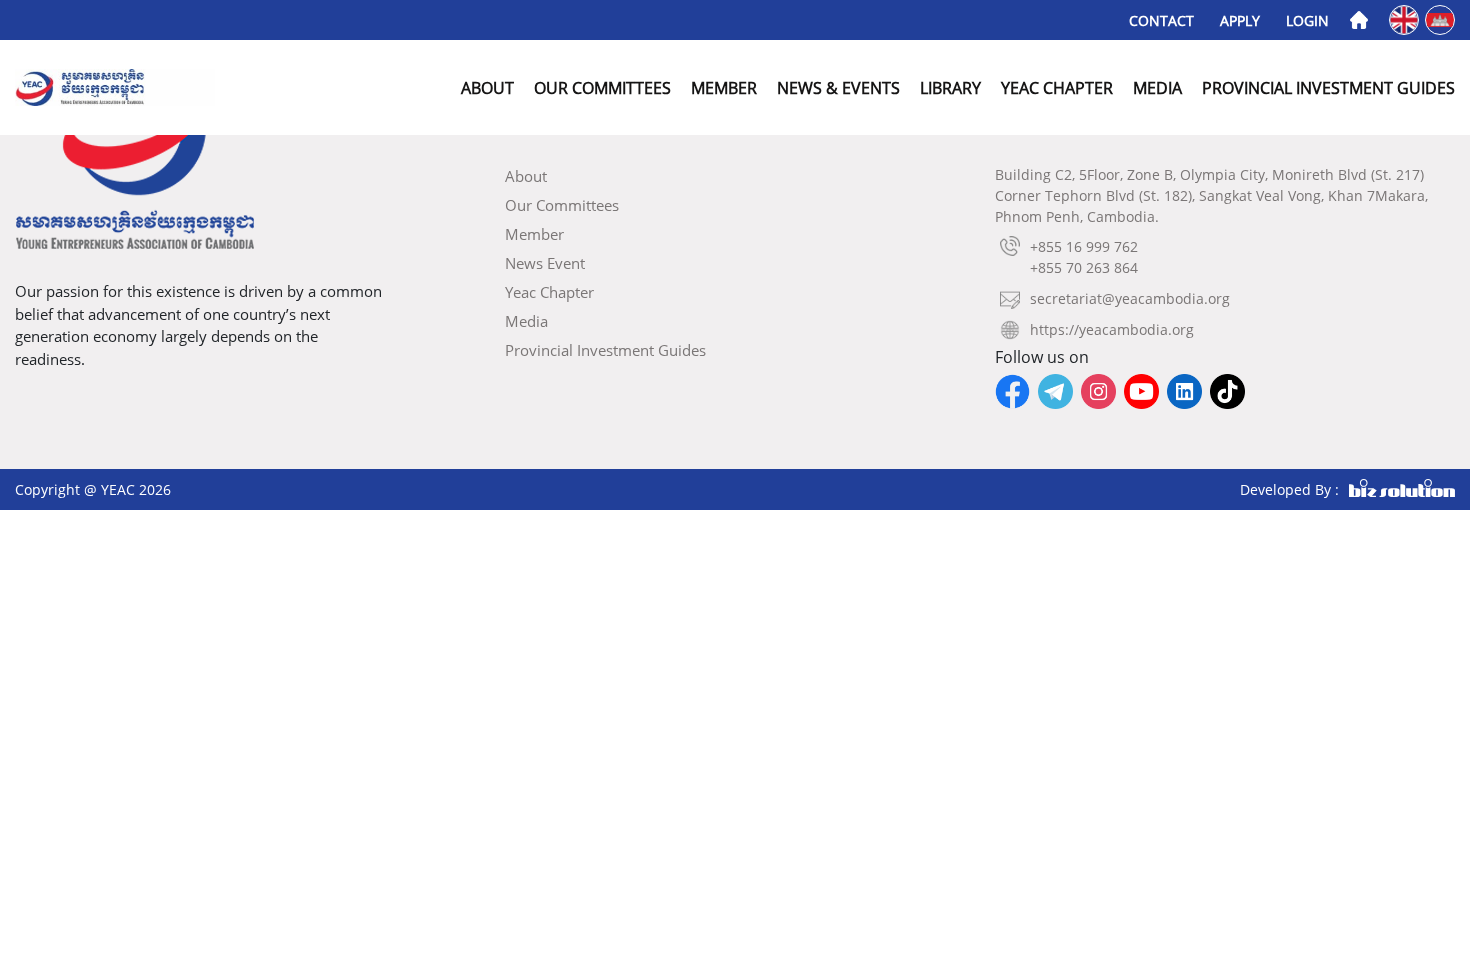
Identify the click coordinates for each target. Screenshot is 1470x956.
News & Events (838, 88)
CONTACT (1161, 20)
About (487, 88)
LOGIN (1307, 20)
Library (950, 88)
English (1405, 18)
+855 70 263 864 (1084, 267)
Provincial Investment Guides (1328, 88)
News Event (545, 263)
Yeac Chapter (1057, 88)
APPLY (1240, 20)
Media (1157, 88)
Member (724, 88)
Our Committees (602, 88)
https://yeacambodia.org (1112, 329)
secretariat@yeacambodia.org (1130, 298)
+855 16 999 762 (1084, 246)
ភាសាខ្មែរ (1441, 18)
